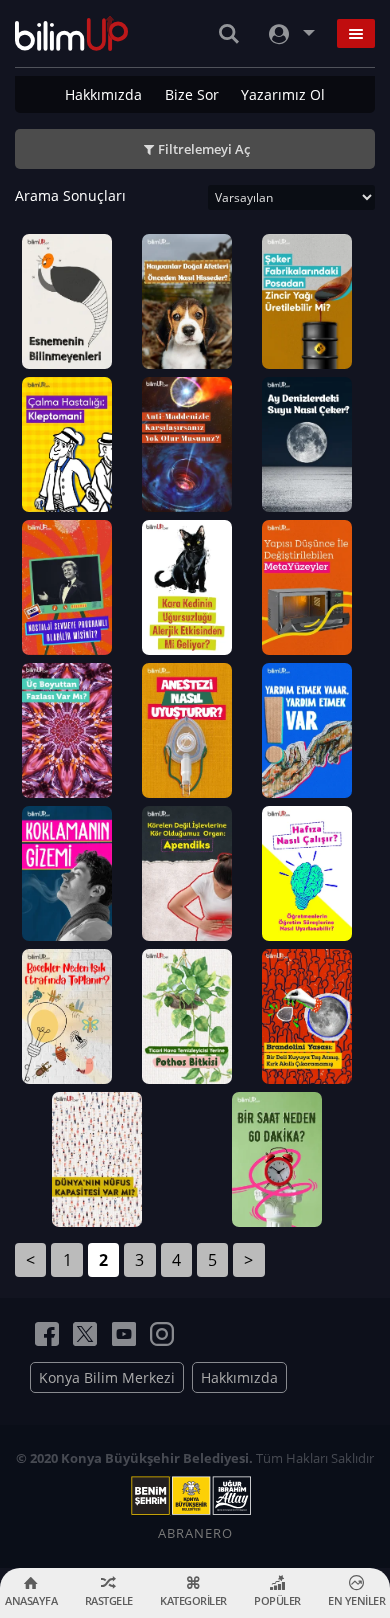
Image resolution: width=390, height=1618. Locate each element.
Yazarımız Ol (283, 94)
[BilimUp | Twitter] (85, 1334)
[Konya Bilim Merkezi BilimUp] (71, 33)
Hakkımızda (103, 94)
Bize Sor (192, 94)
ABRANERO (195, 1533)
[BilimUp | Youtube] (124, 1334)
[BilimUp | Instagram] (162, 1334)
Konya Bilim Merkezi (107, 1377)
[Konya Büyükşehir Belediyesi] (195, 1496)
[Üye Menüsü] (290, 33)
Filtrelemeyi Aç (204, 149)
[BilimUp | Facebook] (47, 1334)
